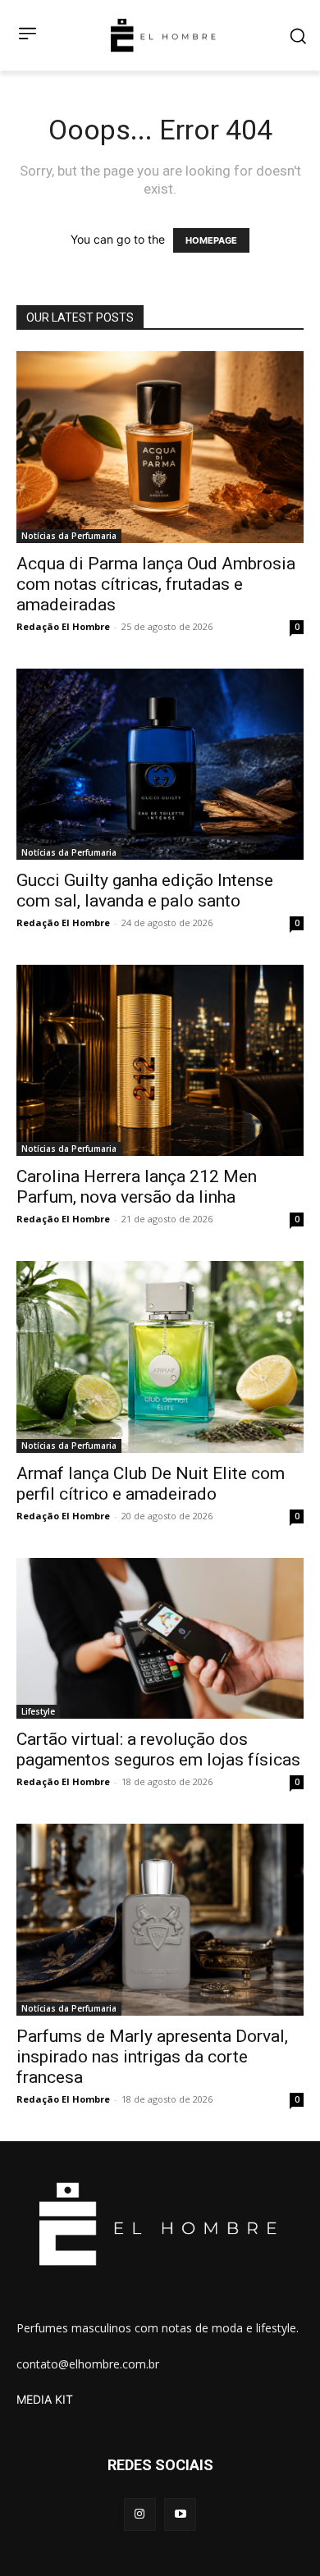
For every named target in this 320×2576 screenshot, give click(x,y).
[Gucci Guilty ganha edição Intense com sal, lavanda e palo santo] (160, 764)
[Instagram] (140, 2514)
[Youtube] (180, 2514)
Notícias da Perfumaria (69, 536)
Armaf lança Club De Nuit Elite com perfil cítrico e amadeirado (151, 1484)
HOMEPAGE (211, 240)
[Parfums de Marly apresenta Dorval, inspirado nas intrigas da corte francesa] (160, 1919)
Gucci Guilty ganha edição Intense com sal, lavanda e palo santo (145, 891)
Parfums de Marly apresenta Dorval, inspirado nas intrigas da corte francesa (152, 2057)
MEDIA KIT (45, 2399)
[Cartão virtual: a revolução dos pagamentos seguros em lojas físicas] (160, 1639)
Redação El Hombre (63, 626)
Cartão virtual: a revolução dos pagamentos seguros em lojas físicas (158, 1749)
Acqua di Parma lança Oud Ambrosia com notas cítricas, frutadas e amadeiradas (156, 584)
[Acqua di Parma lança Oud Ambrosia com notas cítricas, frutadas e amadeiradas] (160, 447)
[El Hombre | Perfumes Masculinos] (163, 35)
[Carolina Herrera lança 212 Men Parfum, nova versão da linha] (160, 1060)
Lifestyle (38, 1711)
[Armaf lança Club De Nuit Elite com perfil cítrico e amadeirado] (160, 1357)
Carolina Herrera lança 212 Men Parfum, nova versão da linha (137, 1187)
